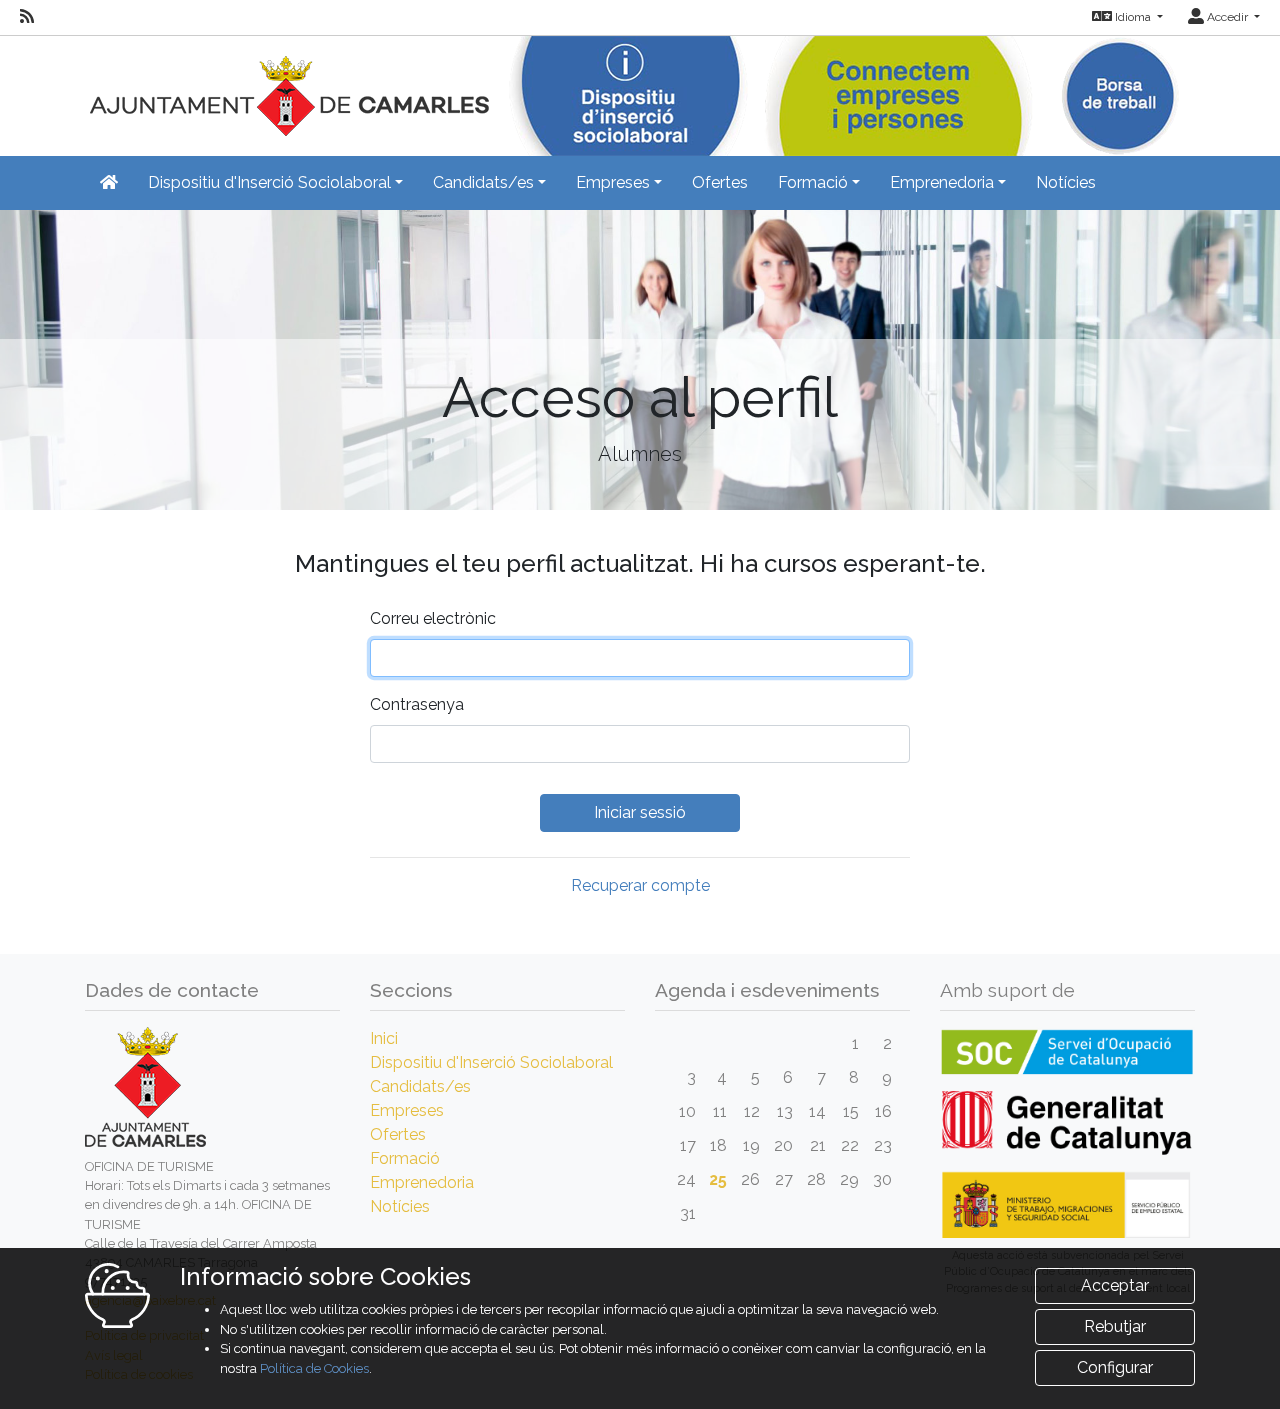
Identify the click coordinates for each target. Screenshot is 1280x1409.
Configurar (1115, 1367)
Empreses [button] (613, 182)
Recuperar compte (640, 885)
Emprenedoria (422, 1182)
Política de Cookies (314, 1368)
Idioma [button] (1133, 17)
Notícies (1066, 182)
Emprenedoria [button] (942, 182)
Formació (405, 1158)
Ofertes (720, 182)
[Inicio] (287, 84)
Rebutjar (1115, 1326)
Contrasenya (417, 704)
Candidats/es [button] (483, 182)
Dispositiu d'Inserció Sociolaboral (491, 1062)
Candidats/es (420, 1086)
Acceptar (1115, 1285)
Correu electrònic (433, 618)
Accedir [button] (1227, 17)
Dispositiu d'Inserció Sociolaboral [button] (269, 182)
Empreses (407, 1110)
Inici (384, 1038)
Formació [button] (813, 182)
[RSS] (27, 17)
